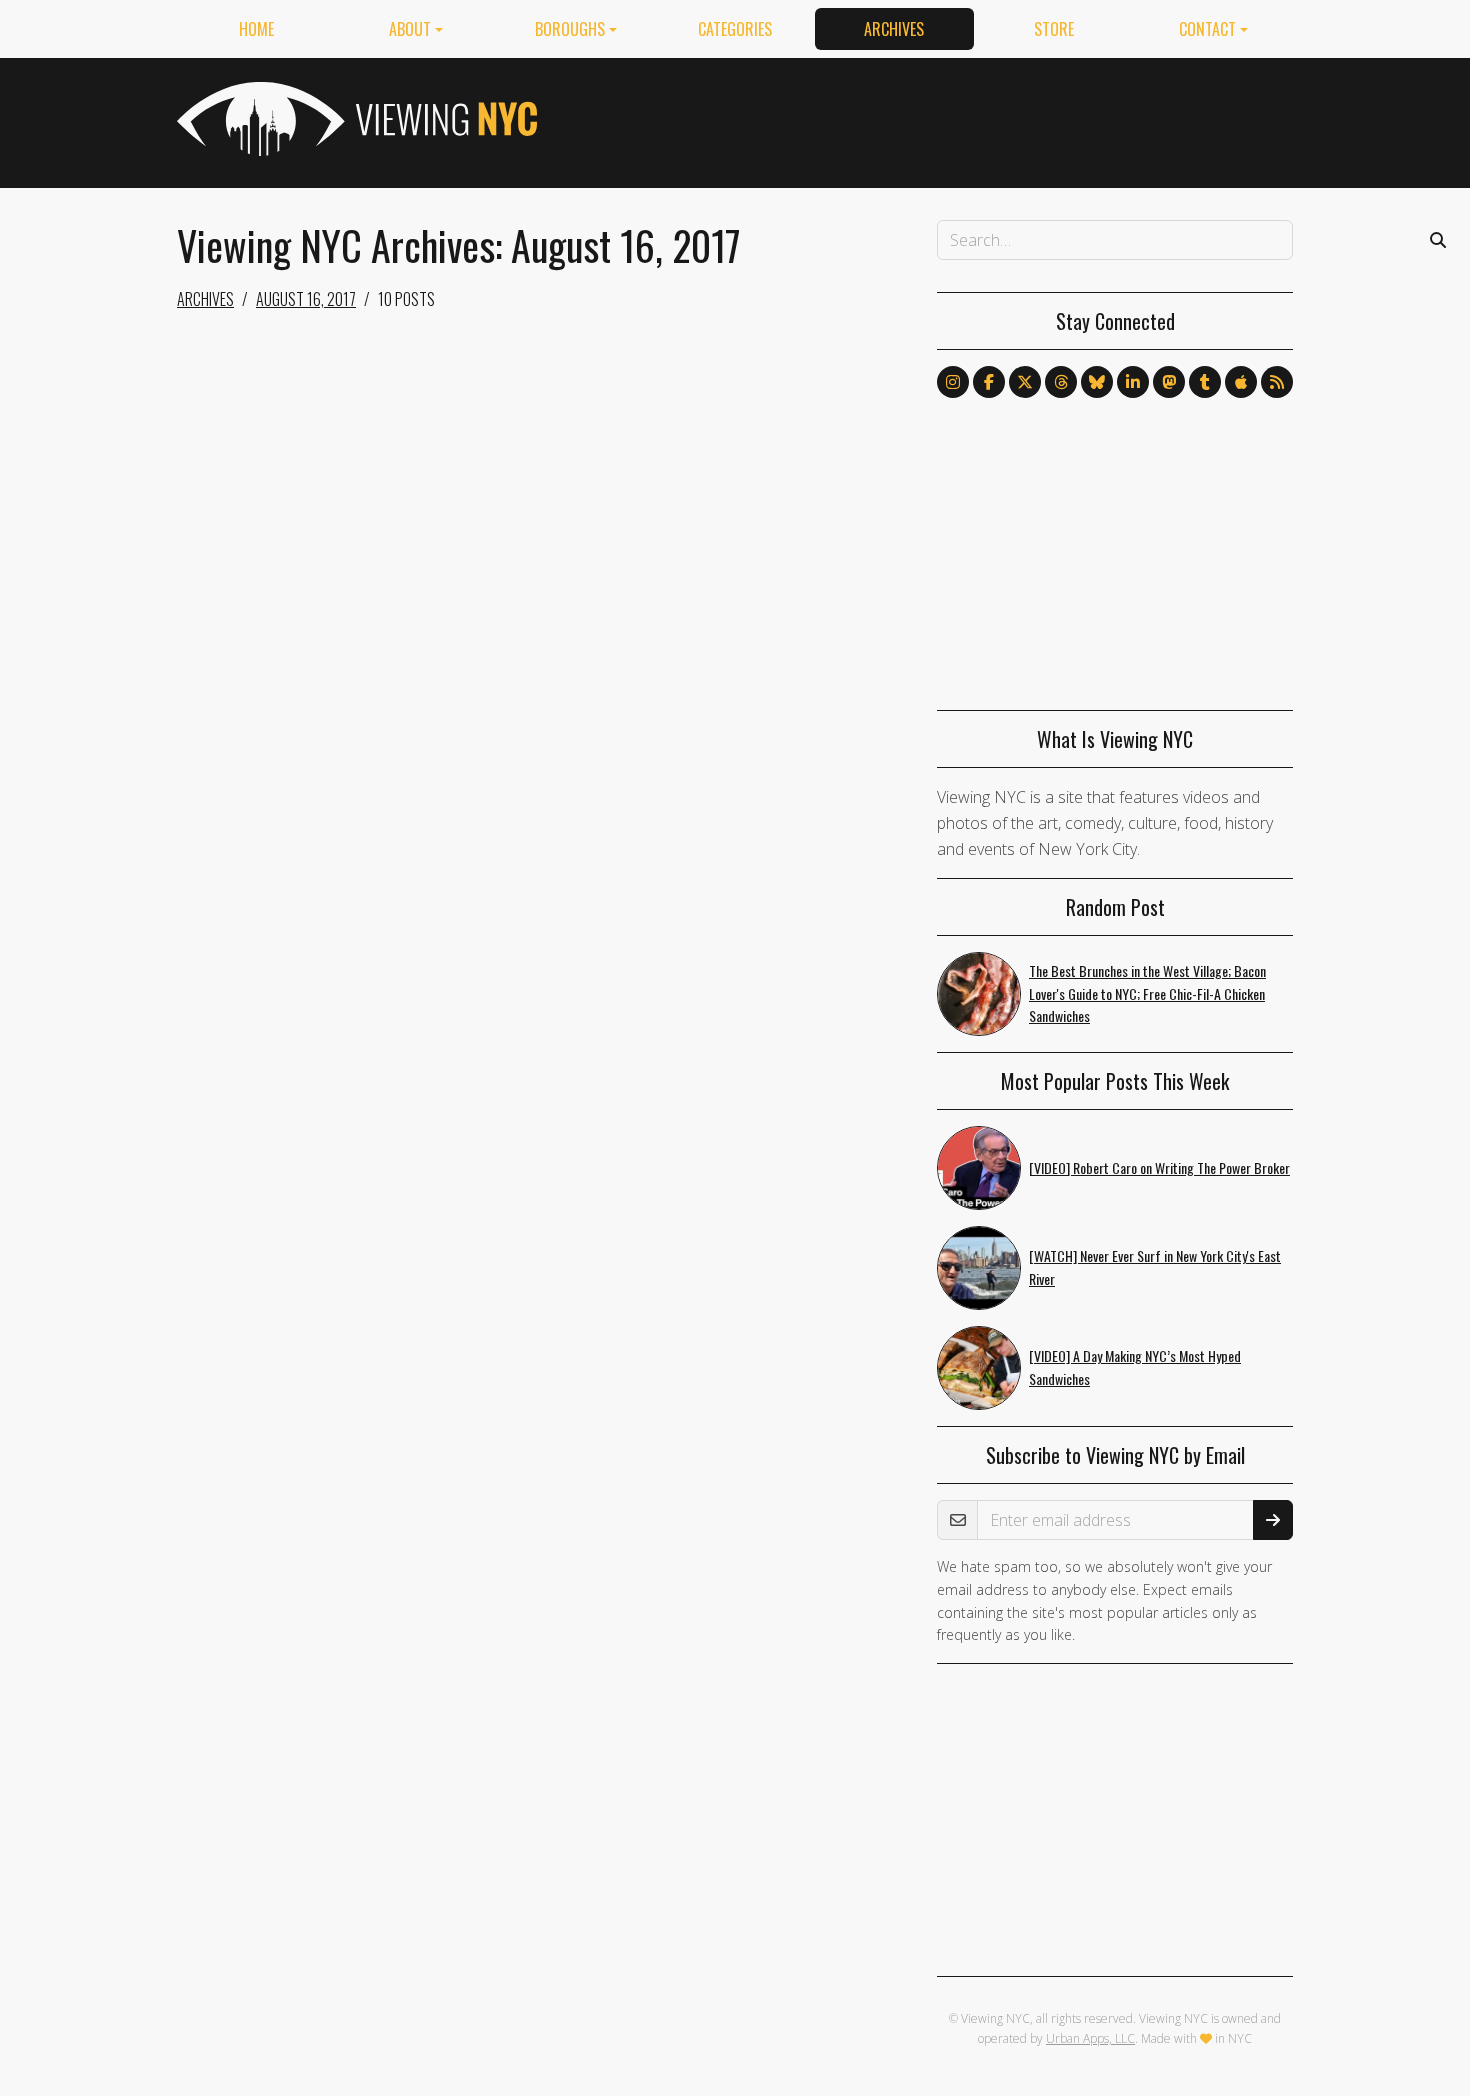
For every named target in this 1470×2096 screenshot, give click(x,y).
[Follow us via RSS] (1277, 382)
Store (1054, 29)
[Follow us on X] (1025, 382)
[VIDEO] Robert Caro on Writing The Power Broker (1159, 1167)
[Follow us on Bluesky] (1097, 382)
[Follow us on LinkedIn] (1133, 382)
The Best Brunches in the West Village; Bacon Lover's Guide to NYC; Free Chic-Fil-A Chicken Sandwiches (1147, 993)
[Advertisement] (929, 119)
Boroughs (570, 29)
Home (256, 29)
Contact (1207, 29)
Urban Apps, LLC (1090, 2038)
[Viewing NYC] (355, 119)
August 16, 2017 (306, 299)
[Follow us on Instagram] (953, 382)
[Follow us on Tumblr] (1205, 382)
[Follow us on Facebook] (989, 382)
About (410, 29)
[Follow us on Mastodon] (1169, 382)
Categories (735, 29)
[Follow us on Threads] (1061, 382)
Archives (894, 29)
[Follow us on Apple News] (1241, 382)
